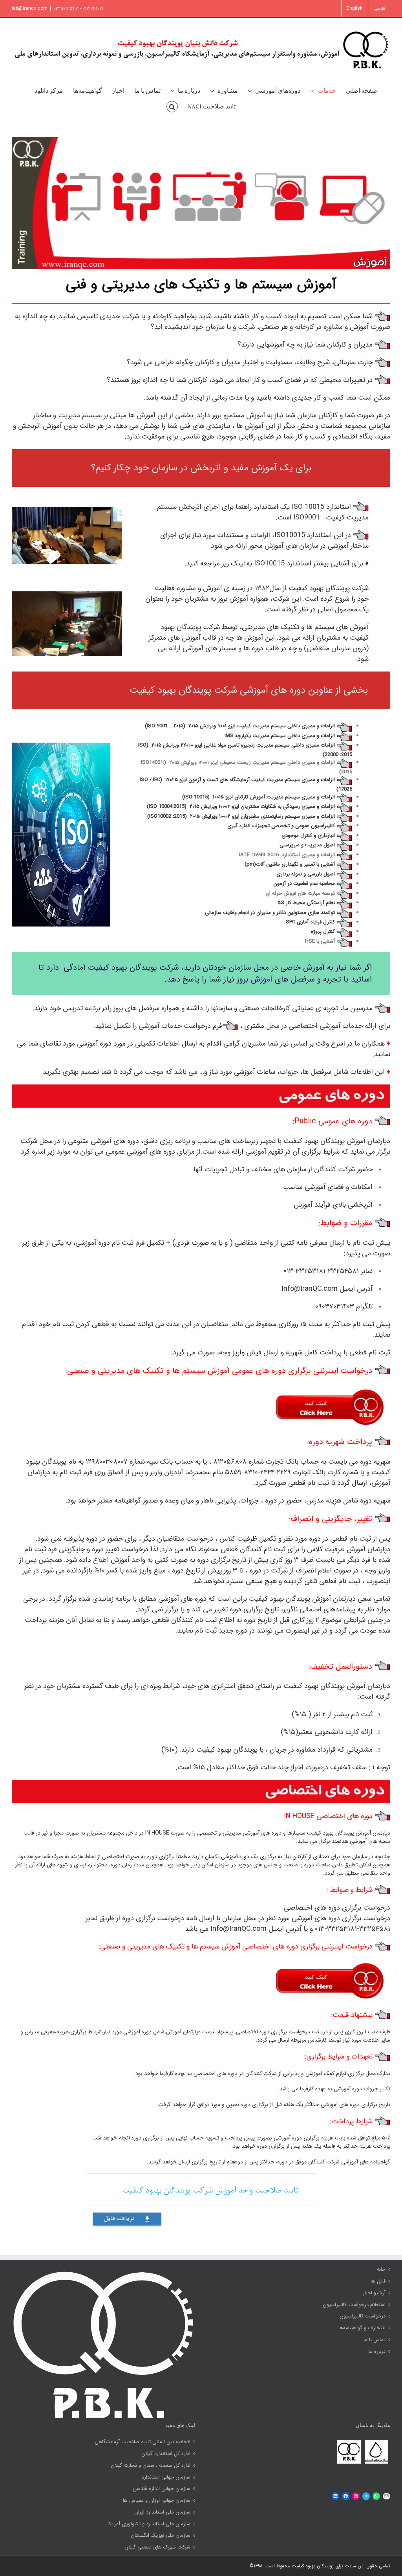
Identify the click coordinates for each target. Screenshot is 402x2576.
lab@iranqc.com (30, 8)
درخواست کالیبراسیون (363, 2316)
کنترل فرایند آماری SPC (310, 922)
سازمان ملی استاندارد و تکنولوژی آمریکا (149, 2524)
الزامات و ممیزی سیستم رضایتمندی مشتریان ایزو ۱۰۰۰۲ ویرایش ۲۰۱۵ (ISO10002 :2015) (241, 816)
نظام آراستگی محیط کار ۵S (306, 903)
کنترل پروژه (323, 931)
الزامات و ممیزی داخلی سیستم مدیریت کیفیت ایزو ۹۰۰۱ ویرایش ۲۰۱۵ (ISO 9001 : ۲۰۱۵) (240, 726)
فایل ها (378, 2281)
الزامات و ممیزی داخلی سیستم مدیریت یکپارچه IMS (280, 736)
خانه (381, 2270)
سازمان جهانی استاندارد (166, 2477)
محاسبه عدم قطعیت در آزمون (304, 883)
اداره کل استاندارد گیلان (166, 2454)
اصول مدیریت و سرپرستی (307, 845)
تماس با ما (375, 2340)
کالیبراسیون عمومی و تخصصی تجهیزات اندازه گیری (281, 826)
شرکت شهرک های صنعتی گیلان (157, 2547)
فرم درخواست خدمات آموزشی (180, 1026)
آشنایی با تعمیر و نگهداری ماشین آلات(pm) (290, 864)
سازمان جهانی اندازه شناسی (162, 2489)
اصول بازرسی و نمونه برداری (306, 874)
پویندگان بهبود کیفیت (312, 2566)
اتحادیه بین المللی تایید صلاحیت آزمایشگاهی (143, 2442)
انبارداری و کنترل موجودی (308, 836)
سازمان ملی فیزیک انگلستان (161, 2536)
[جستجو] (172, 107)
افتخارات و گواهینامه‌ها (362, 2328)
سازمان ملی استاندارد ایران (162, 2512)
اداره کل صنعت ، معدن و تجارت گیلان (151, 2466)
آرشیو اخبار (374, 2293)
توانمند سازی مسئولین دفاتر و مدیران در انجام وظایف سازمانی (270, 913)
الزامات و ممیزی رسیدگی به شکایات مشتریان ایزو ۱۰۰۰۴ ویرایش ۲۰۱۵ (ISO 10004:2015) (241, 806)
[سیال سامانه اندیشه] (376, 2442)
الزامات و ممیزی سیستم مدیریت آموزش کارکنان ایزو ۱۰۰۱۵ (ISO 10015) (259, 797)
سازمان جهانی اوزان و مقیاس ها (157, 2501)
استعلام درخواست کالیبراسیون (354, 2305)
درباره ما (377, 2352)
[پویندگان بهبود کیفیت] (349, 2442)
